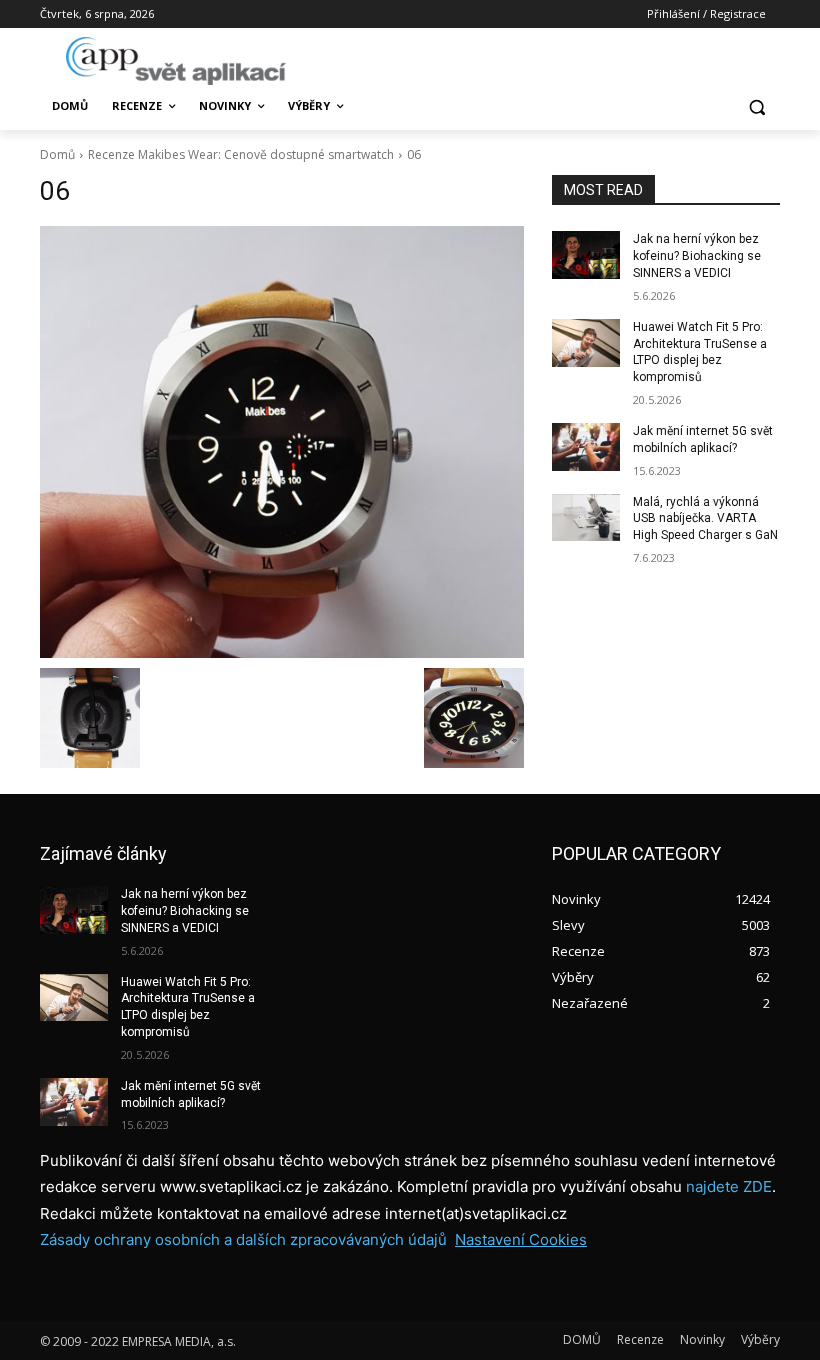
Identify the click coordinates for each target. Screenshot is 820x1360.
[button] (756, 106)
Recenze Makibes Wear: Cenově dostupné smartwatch (241, 154)
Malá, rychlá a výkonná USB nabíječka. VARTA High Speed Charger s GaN (705, 519)
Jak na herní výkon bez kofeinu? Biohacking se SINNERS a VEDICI (697, 256)
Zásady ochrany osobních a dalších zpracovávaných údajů (243, 1239)
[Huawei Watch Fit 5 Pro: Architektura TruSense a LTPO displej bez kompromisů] (586, 343)
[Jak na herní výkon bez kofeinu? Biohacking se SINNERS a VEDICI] (586, 255)
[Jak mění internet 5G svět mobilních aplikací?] (586, 447)
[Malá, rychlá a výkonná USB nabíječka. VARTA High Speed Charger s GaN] (586, 518)
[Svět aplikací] (176, 61)
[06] (282, 442)
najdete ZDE (729, 1186)
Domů (57, 154)
